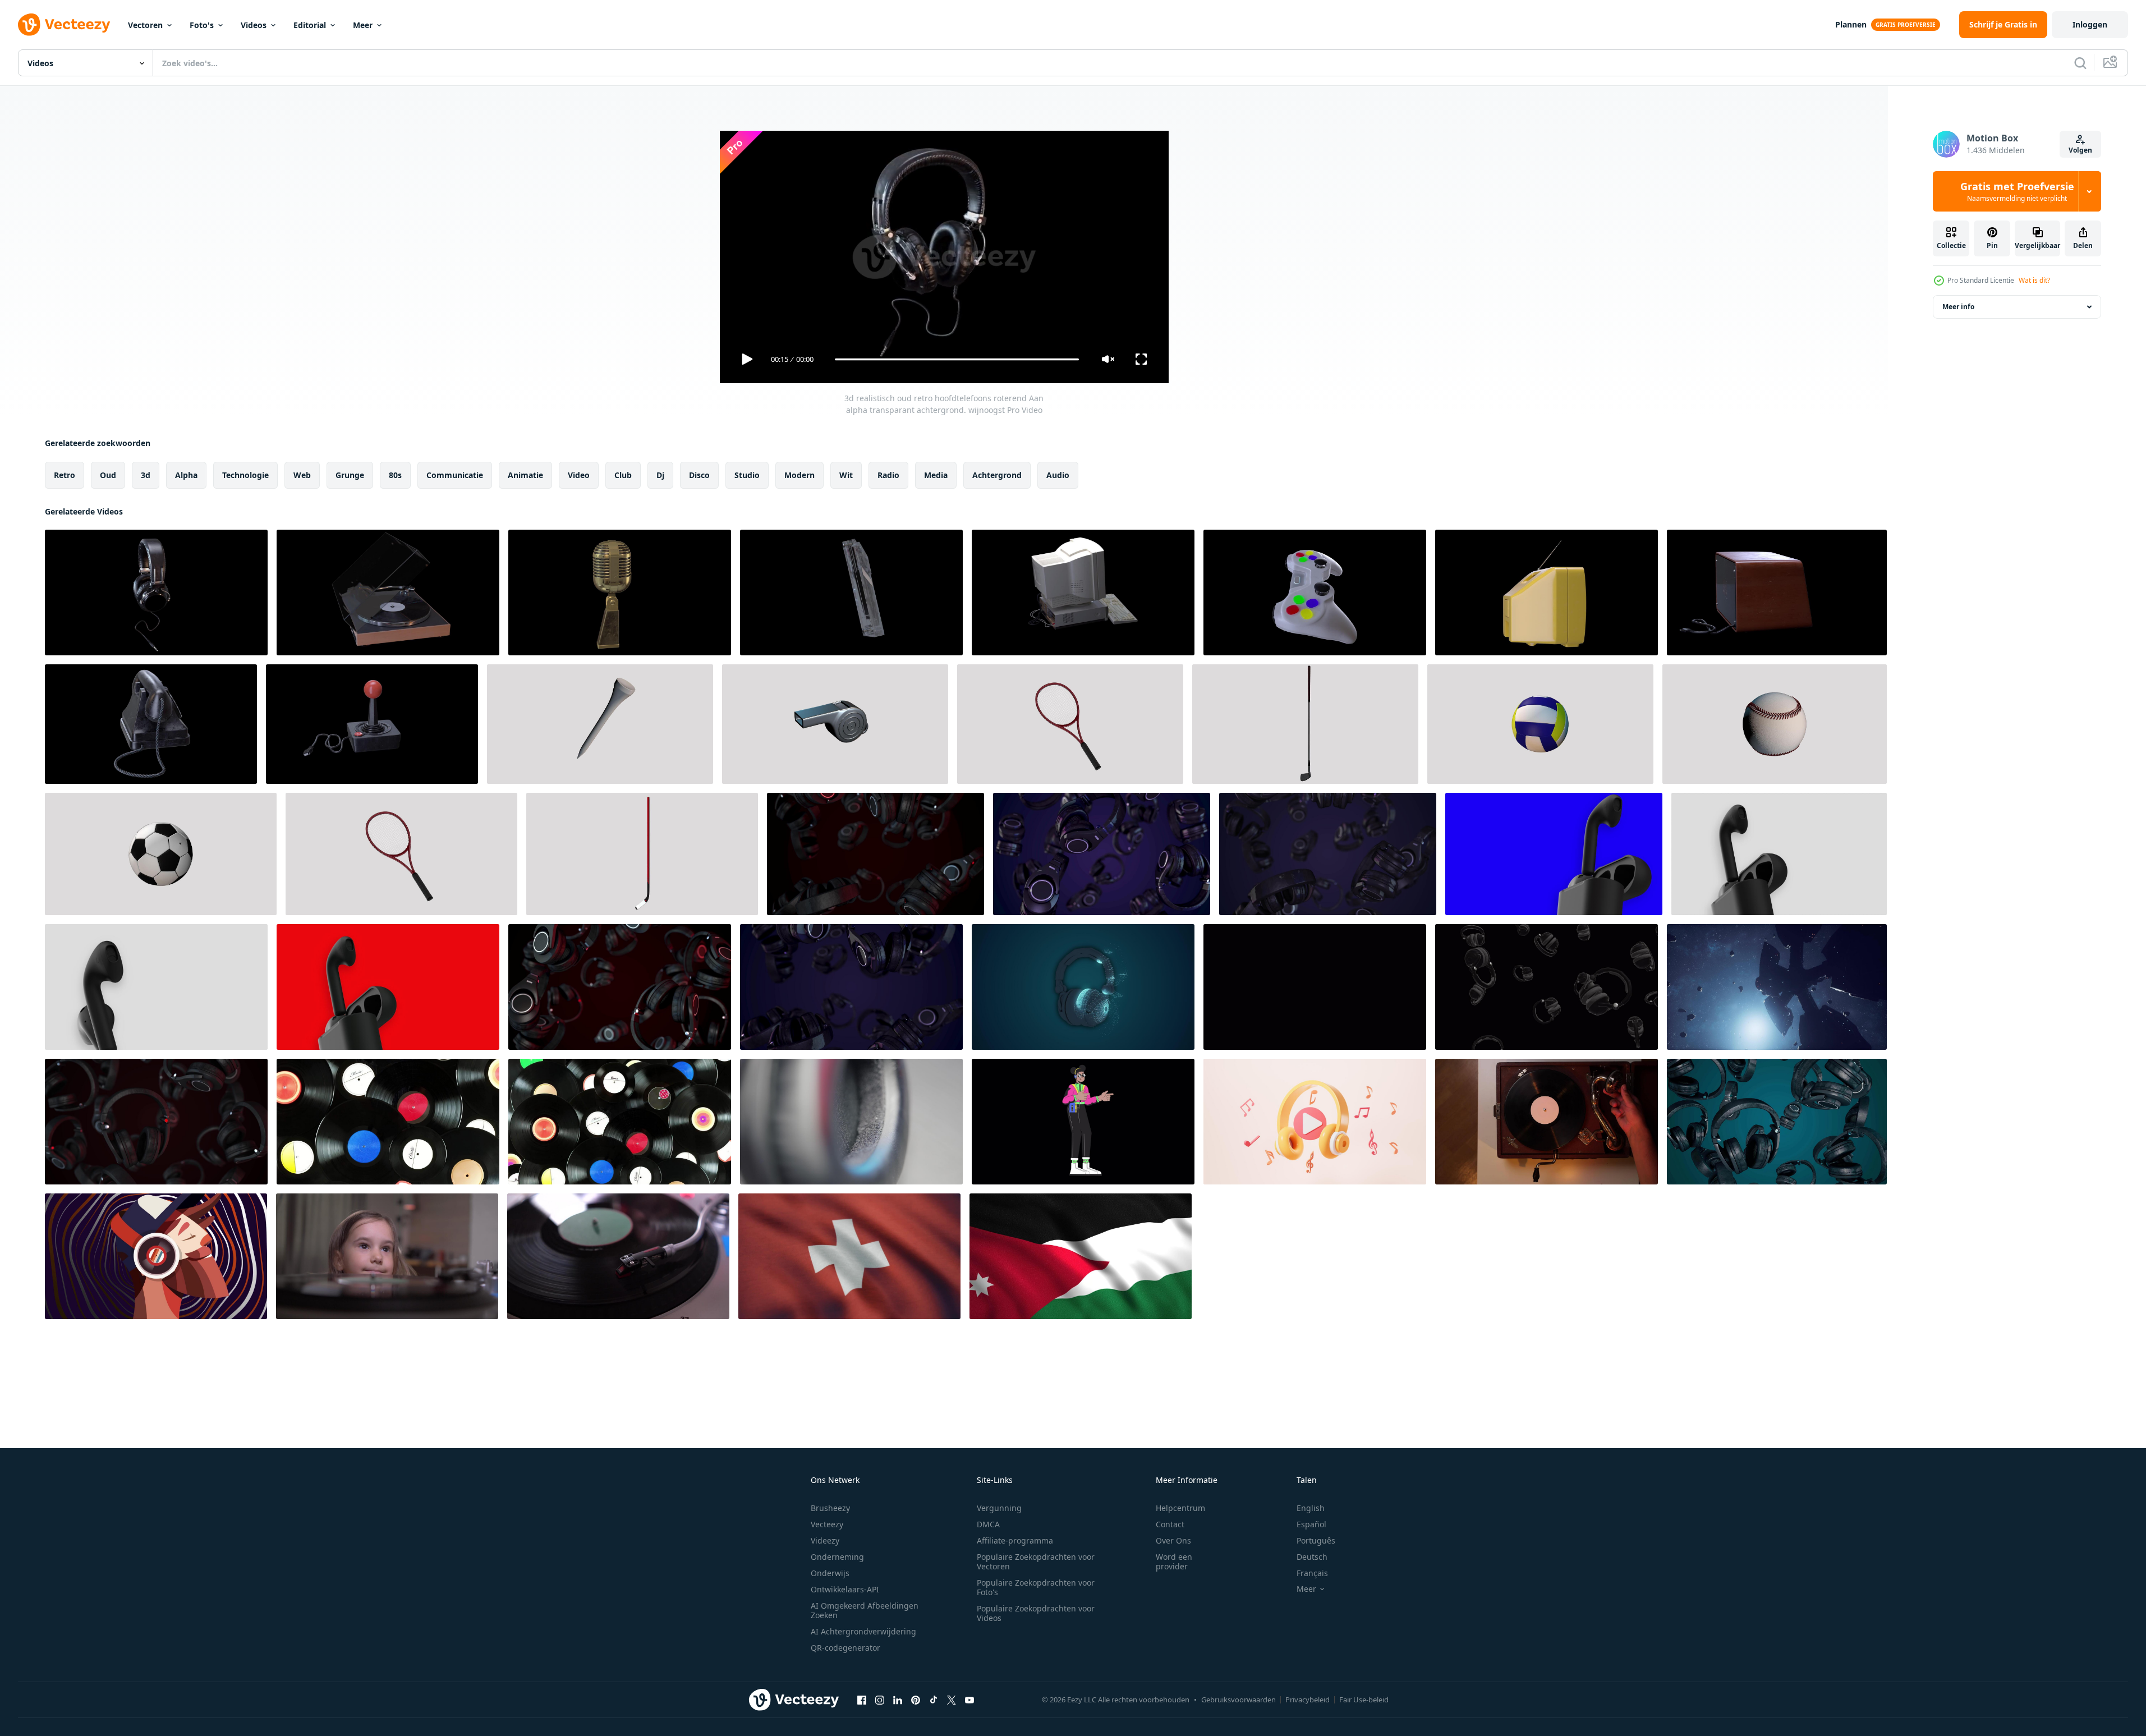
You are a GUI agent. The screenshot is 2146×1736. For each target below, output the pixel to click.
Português (1316, 1540)
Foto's (202, 25)
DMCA (988, 1524)
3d (146, 475)
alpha (186, 475)
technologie (245, 475)
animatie (525, 475)
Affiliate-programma (1015, 1540)
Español (1311, 1524)
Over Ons (1173, 1540)
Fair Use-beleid (1364, 1700)
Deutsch (1312, 1557)
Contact (1170, 1524)
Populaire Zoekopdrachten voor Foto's (1036, 1587)
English (1311, 1508)
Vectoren (145, 25)
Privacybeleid (1308, 1700)
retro (65, 475)
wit (846, 475)
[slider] (957, 359)
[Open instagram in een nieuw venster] (880, 1700)
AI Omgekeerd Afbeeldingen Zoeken (865, 1610)
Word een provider (1174, 1562)
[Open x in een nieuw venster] (952, 1700)
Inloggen (2090, 24)
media (936, 475)
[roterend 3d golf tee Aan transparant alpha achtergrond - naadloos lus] (600, 724)
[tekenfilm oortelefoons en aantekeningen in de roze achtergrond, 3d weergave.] (1315, 1122)
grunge (350, 475)
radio (888, 475)
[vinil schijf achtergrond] (388, 1122)
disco (699, 475)
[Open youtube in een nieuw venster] (969, 1700)
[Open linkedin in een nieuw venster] (898, 1700)
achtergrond (997, 475)
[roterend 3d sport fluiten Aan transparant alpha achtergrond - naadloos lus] (835, 724)
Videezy (825, 1540)
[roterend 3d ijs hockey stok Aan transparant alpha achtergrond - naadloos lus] (642, 854)
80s (395, 475)
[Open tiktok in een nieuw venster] (934, 1700)
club (623, 475)
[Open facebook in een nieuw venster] (862, 1700)
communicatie (455, 475)
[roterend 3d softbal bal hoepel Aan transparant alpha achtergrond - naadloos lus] (1775, 724)
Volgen (2080, 150)
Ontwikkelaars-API (845, 1589)
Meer (363, 25)
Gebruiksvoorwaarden (1239, 1700)
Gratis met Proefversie (2017, 191)
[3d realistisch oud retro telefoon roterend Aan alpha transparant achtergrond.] (151, 724)
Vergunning (999, 1508)
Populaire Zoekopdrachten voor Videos (1036, 1613)
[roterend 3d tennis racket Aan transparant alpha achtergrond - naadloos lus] (1070, 724)
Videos (254, 25)
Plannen (1851, 24)
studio (747, 475)
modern (799, 475)
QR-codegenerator (845, 1648)
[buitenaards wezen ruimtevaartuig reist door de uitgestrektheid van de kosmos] (1777, 987)
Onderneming (837, 1557)
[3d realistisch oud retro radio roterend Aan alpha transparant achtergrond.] (1777, 593)
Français (1312, 1573)
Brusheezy (830, 1508)
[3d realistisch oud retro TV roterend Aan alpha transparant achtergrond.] (1547, 593)
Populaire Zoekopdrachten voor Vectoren (1036, 1562)
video (579, 475)
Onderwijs (830, 1573)
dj (660, 475)
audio (1058, 475)
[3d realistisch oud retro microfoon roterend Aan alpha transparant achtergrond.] (620, 593)
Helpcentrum (1180, 1508)
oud (108, 475)
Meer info (1958, 307)
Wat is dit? (2034, 280)
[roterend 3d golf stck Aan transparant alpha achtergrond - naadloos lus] (1305, 724)
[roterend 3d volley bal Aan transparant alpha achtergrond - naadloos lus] (1540, 724)
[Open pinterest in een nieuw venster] (916, 1700)
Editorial (310, 25)
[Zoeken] (2080, 63)
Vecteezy (827, 1524)
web (302, 475)
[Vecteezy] (64, 25)
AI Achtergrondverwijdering (863, 1631)
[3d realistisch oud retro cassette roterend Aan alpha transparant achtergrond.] (851, 593)
